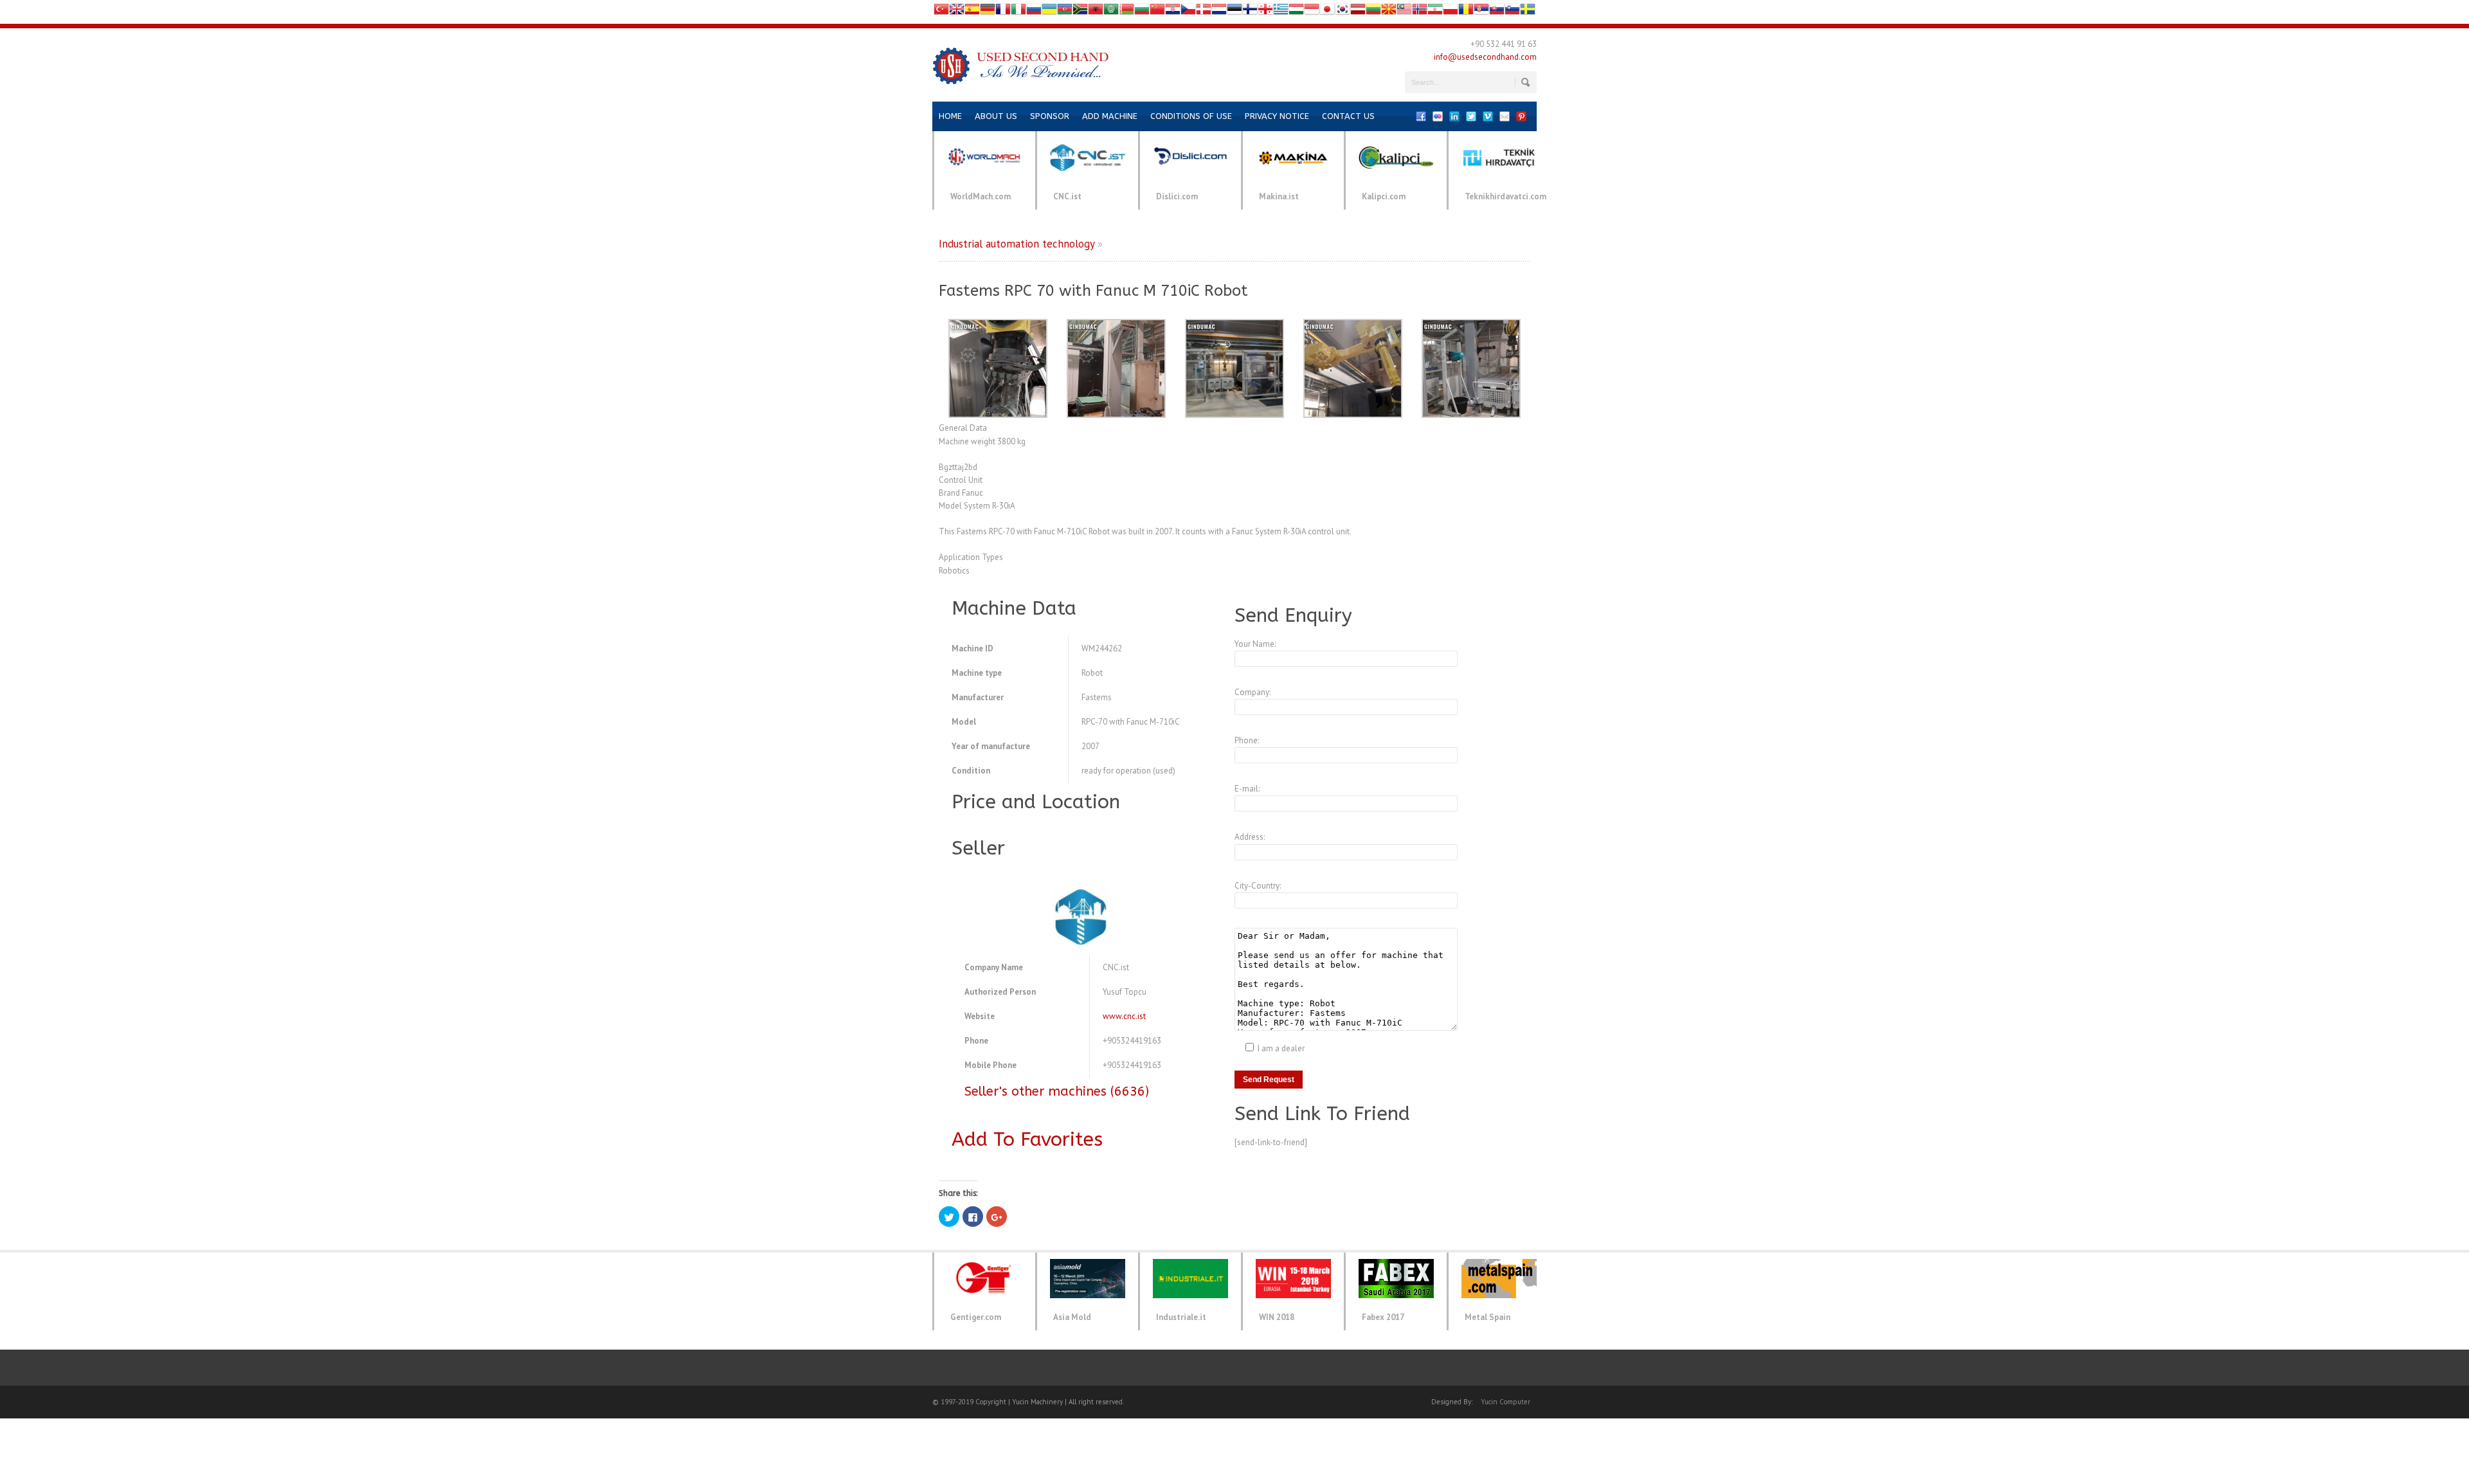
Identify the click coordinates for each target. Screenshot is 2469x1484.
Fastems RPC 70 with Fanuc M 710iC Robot (1093, 291)
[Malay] (1404, 12)
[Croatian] (1173, 12)
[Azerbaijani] (1065, 12)
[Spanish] (972, 12)
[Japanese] (1327, 12)
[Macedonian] (1389, 12)
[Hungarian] (1296, 12)
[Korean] (1343, 12)
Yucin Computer (1506, 1402)
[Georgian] (1265, 12)
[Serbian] (1481, 12)
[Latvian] (1358, 12)
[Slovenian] (1512, 12)
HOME (950, 116)
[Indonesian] (1312, 12)
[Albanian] (1096, 12)
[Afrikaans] (1080, 12)
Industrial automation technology (1017, 244)
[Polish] (1451, 12)
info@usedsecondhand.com (1485, 57)
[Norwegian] (1420, 12)
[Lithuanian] (1373, 12)
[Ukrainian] (1049, 12)
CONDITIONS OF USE (1191, 116)
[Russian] (1034, 12)
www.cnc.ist (1124, 1016)
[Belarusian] (1126, 12)
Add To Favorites (1027, 1139)
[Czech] (1188, 12)
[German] (988, 12)
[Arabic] (1111, 12)
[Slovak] (1497, 12)
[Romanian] (1466, 12)
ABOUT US (996, 116)
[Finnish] (1250, 12)
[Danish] (1204, 12)
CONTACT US (1348, 116)
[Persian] (1435, 12)
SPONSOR (1050, 116)
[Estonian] (1234, 12)
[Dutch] (1219, 12)
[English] (957, 12)
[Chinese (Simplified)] (1157, 12)
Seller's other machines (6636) (1057, 1091)
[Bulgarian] (1142, 12)
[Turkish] (941, 12)
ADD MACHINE (1110, 116)
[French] (1003, 12)
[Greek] (1281, 12)
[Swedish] (1528, 12)
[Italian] (1018, 12)
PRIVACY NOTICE (1277, 116)
